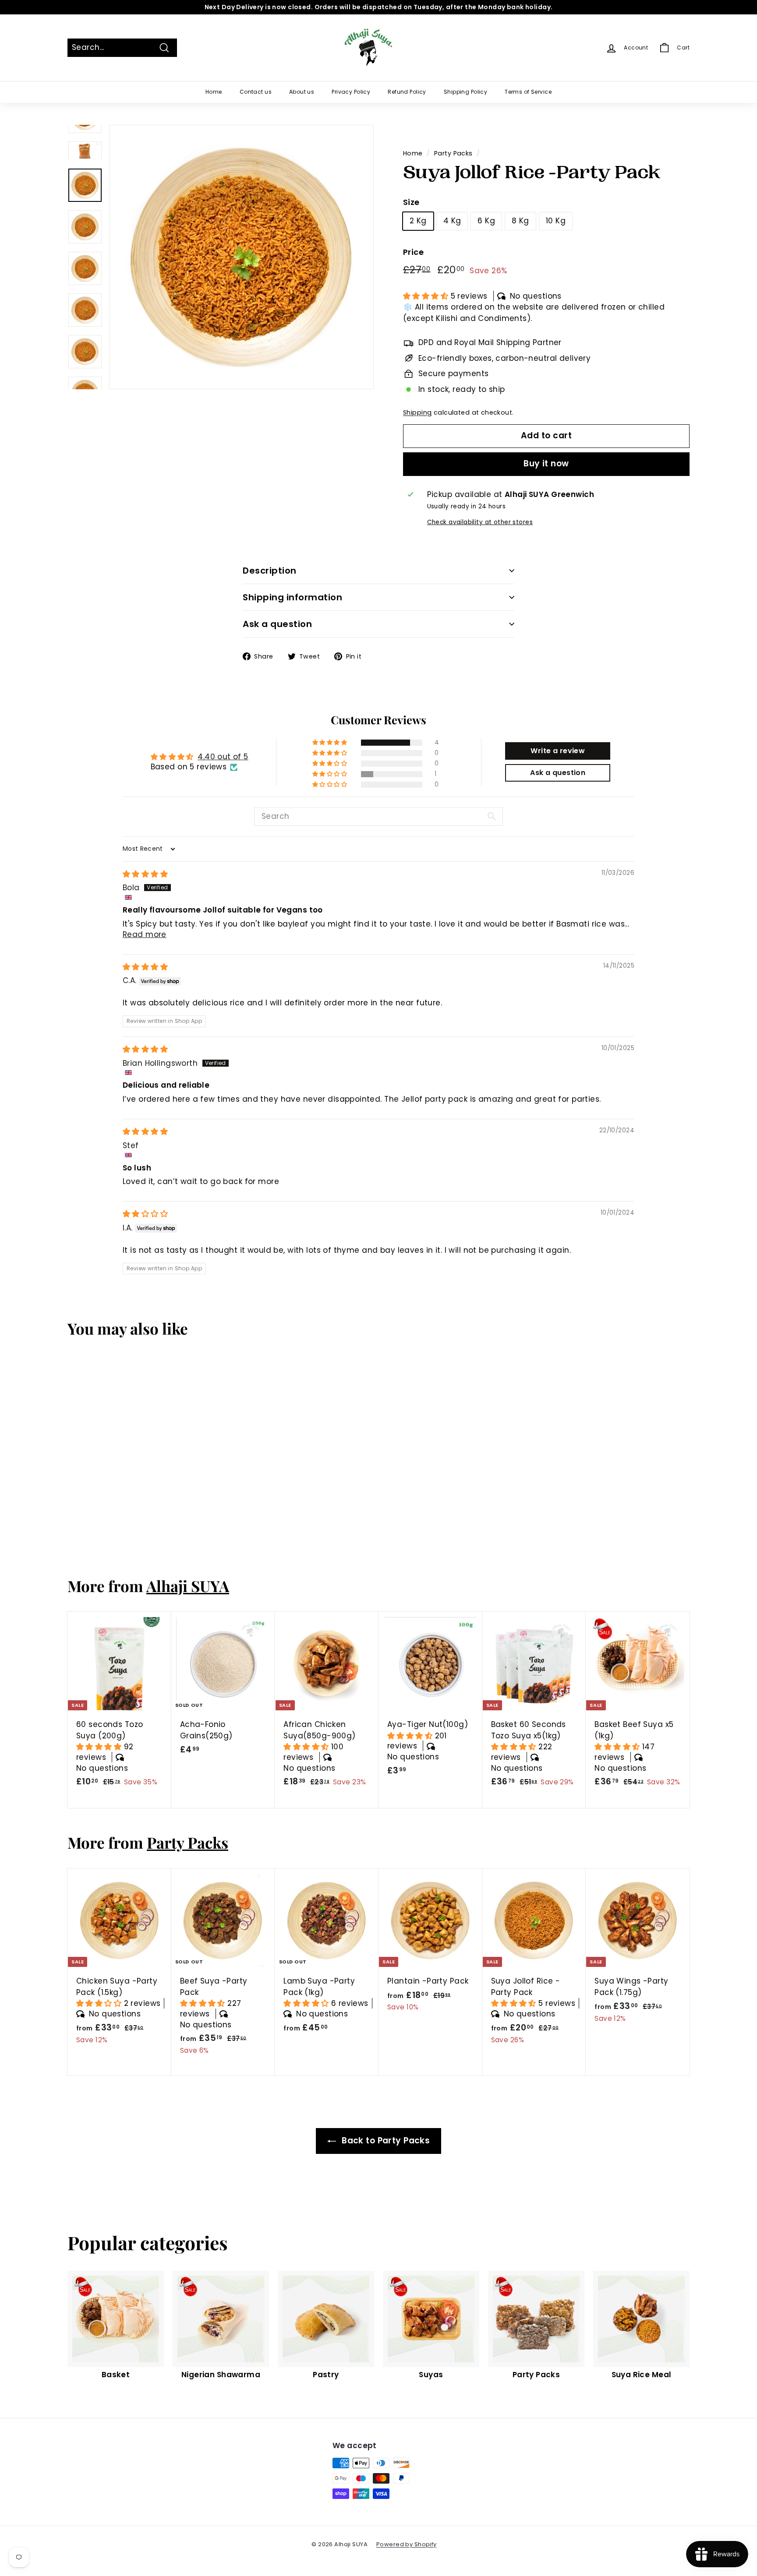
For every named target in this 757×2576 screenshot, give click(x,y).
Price (413, 252)
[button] (427, 296)
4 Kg (452, 221)
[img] (145, 874)
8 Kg (520, 221)
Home (214, 92)
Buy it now (546, 463)
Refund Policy (407, 92)
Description (270, 571)
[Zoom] (241, 257)
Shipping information (292, 597)
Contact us (256, 92)
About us (302, 92)
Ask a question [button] (558, 773)
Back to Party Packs (385, 2141)
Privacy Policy (351, 92)
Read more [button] (145, 934)
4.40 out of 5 (223, 757)
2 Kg (418, 221)
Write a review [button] (558, 751)
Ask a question (277, 624)
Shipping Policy (465, 92)
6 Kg (486, 221)
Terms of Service (528, 92)
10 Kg (556, 221)
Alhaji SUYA (188, 1586)
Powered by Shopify (407, 2544)
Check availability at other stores (480, 522)
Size (411, 202)
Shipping (417, 412)
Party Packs (453, 153)
